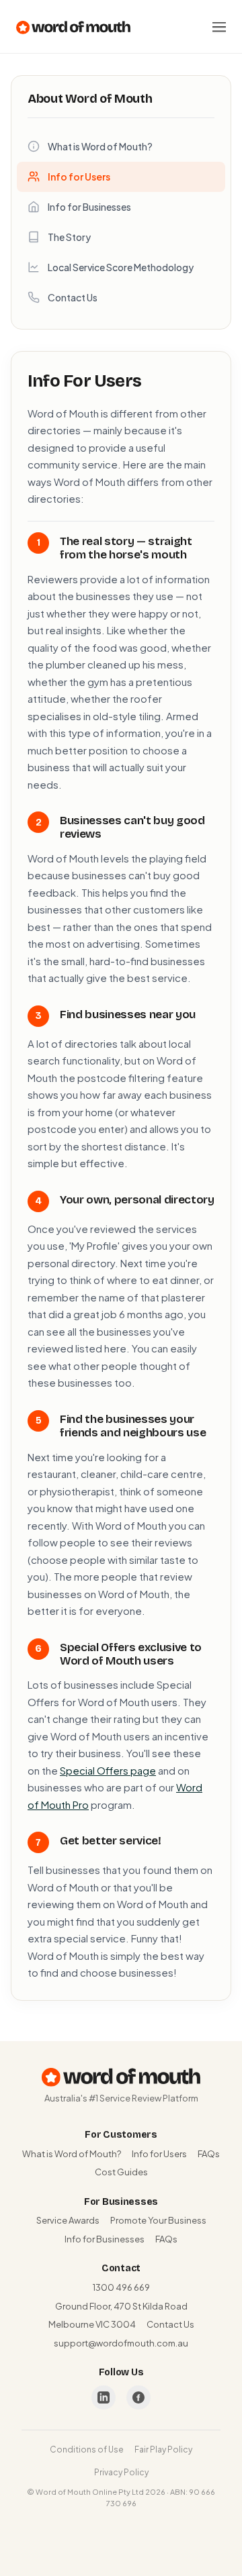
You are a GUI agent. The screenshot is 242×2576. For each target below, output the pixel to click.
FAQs (209, 2154)
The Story (69, 237)
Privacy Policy (121, 2472)
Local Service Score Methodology (121, 267)
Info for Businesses (89, 207)
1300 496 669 (121, 2287)
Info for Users (79, 177)
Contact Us (73, 297)
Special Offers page (108, 1770)
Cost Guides (121, 2172)
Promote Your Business (158, 2220)
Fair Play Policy (163, 2449)
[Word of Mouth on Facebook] (138, 2397)
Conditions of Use (87, 2449)
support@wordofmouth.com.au (121, 2343)
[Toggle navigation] (219, 27)
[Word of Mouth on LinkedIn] (104, 2397)
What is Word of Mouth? (100, 146)
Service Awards (68, 2220)
